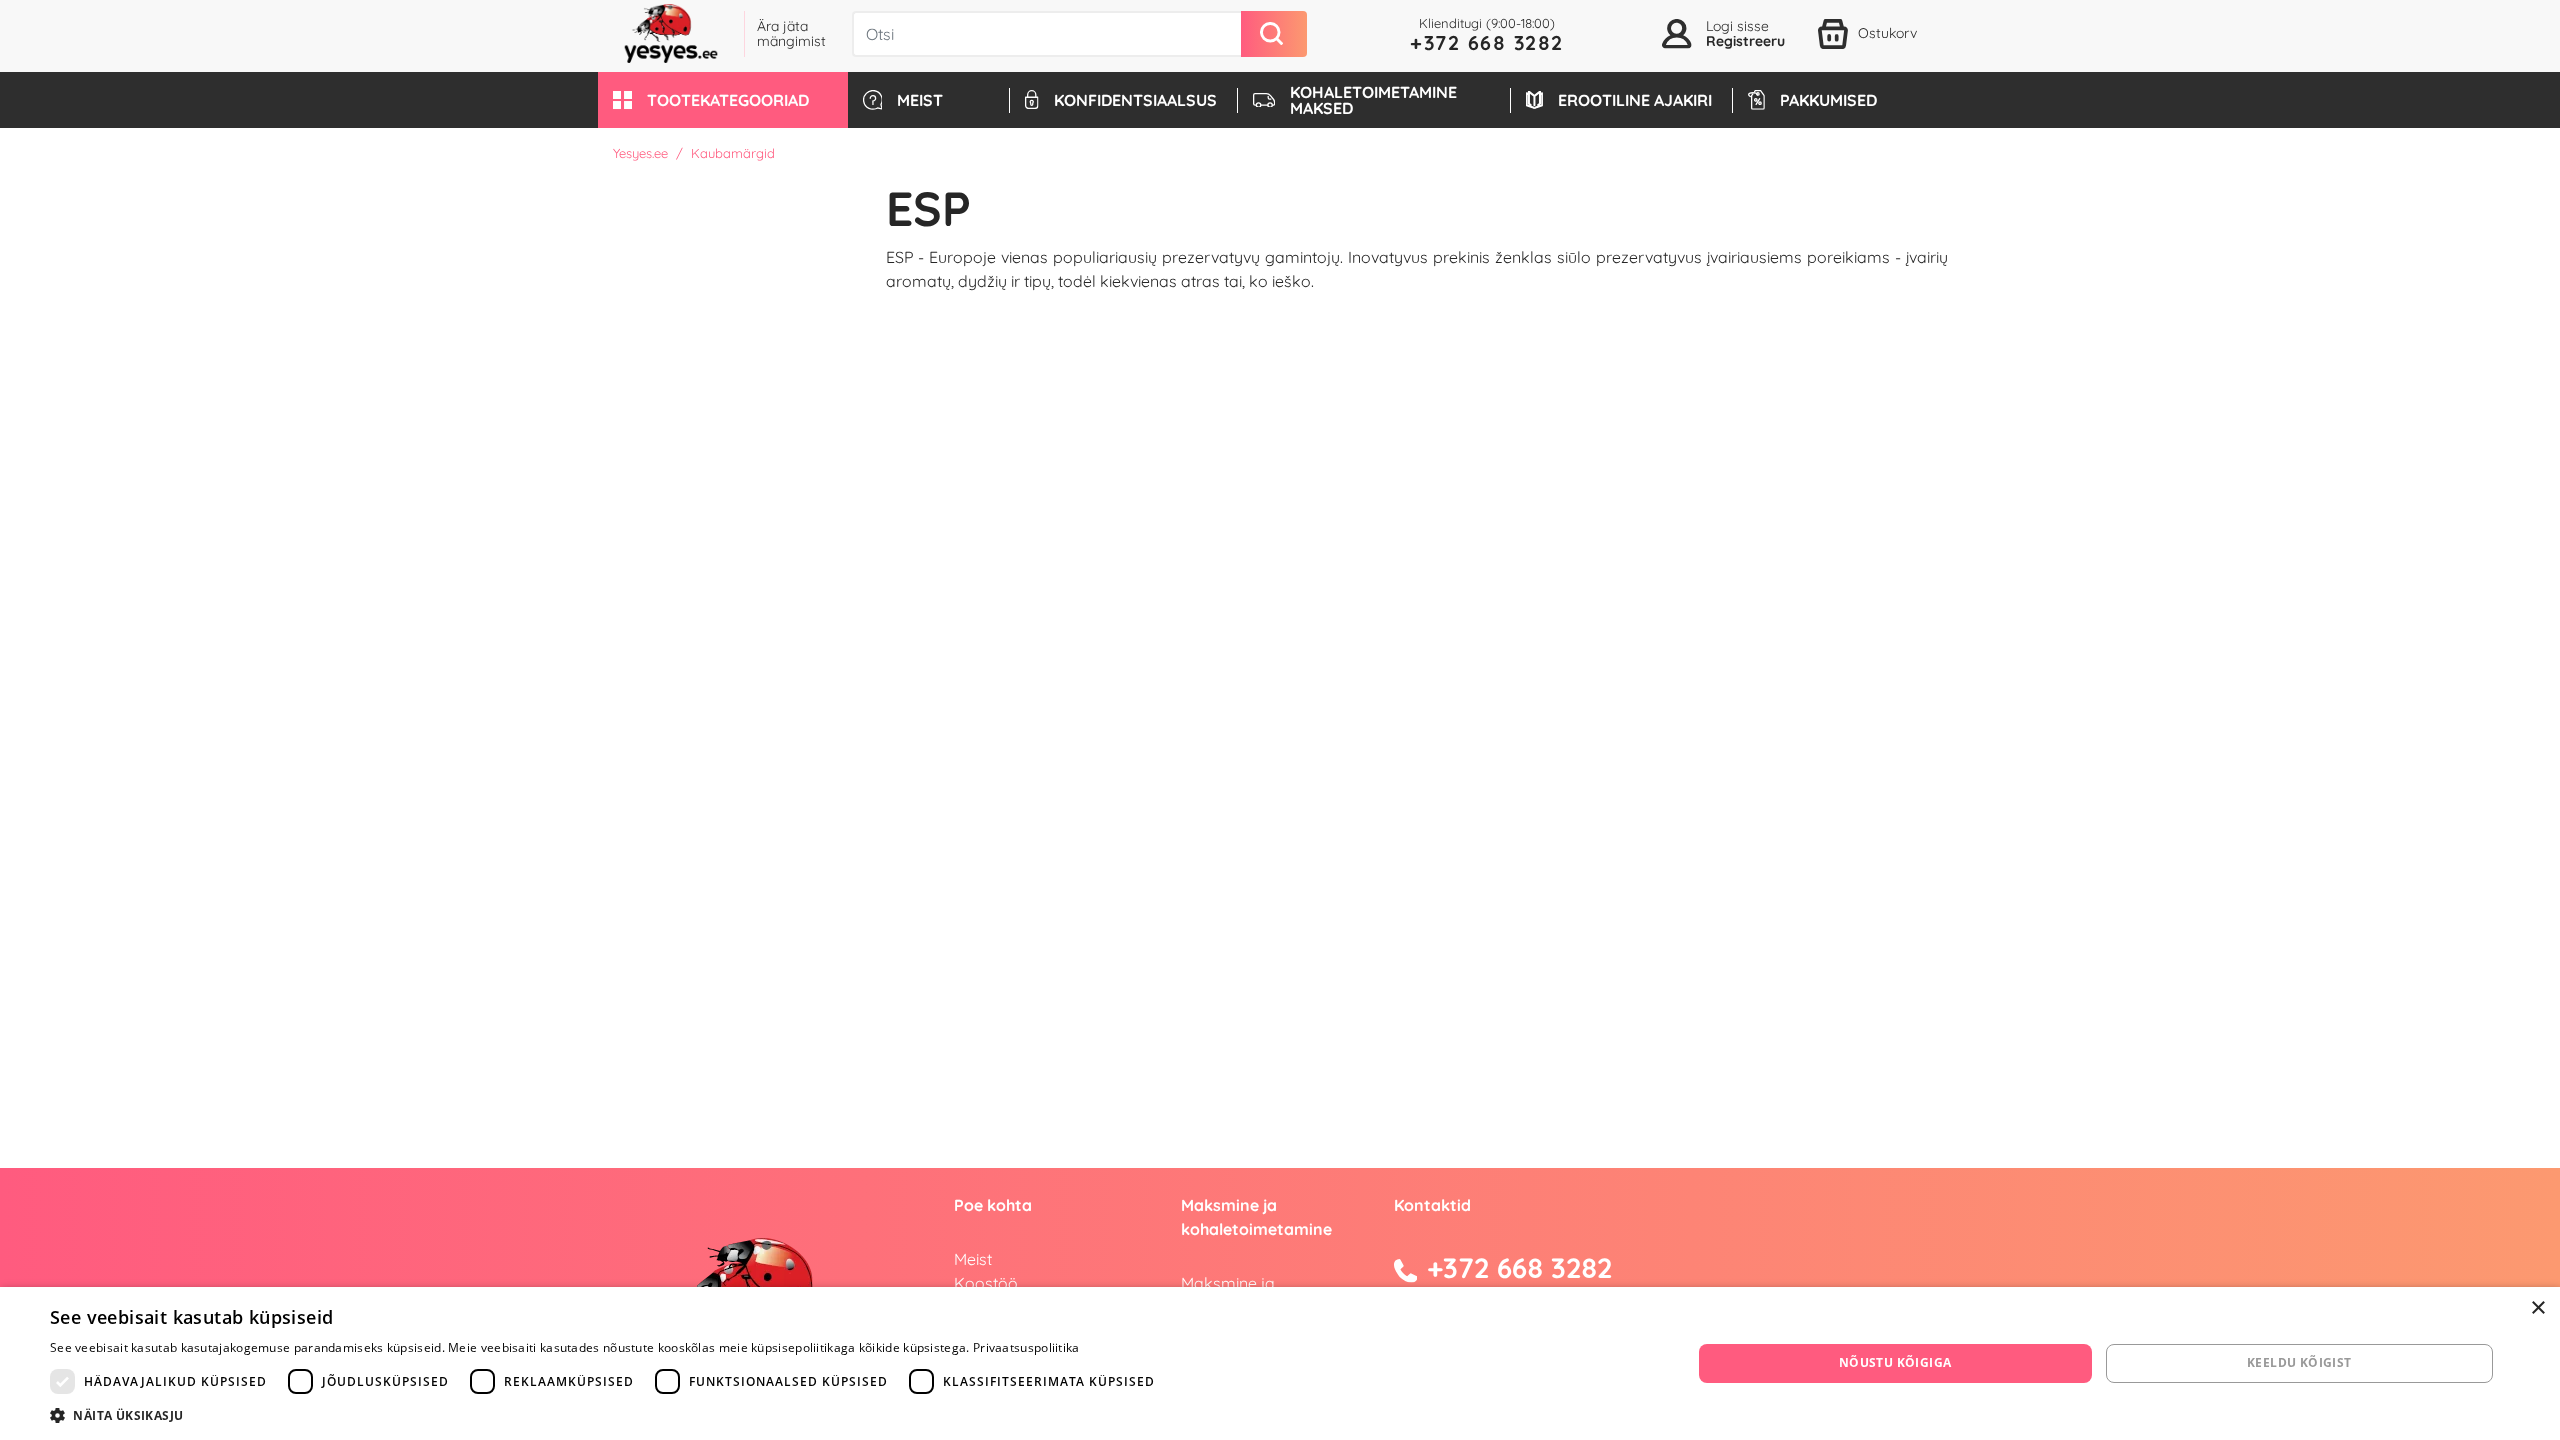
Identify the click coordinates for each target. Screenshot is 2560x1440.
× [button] (2537, 1308)
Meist (973, 1259)
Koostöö (986, 1283)
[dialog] (1280, 1363)
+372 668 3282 (1487, 42)
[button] (723, 100)
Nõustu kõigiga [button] (1895, 1362)
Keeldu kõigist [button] (2299, 1362)
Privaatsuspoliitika (1026, 1347)
